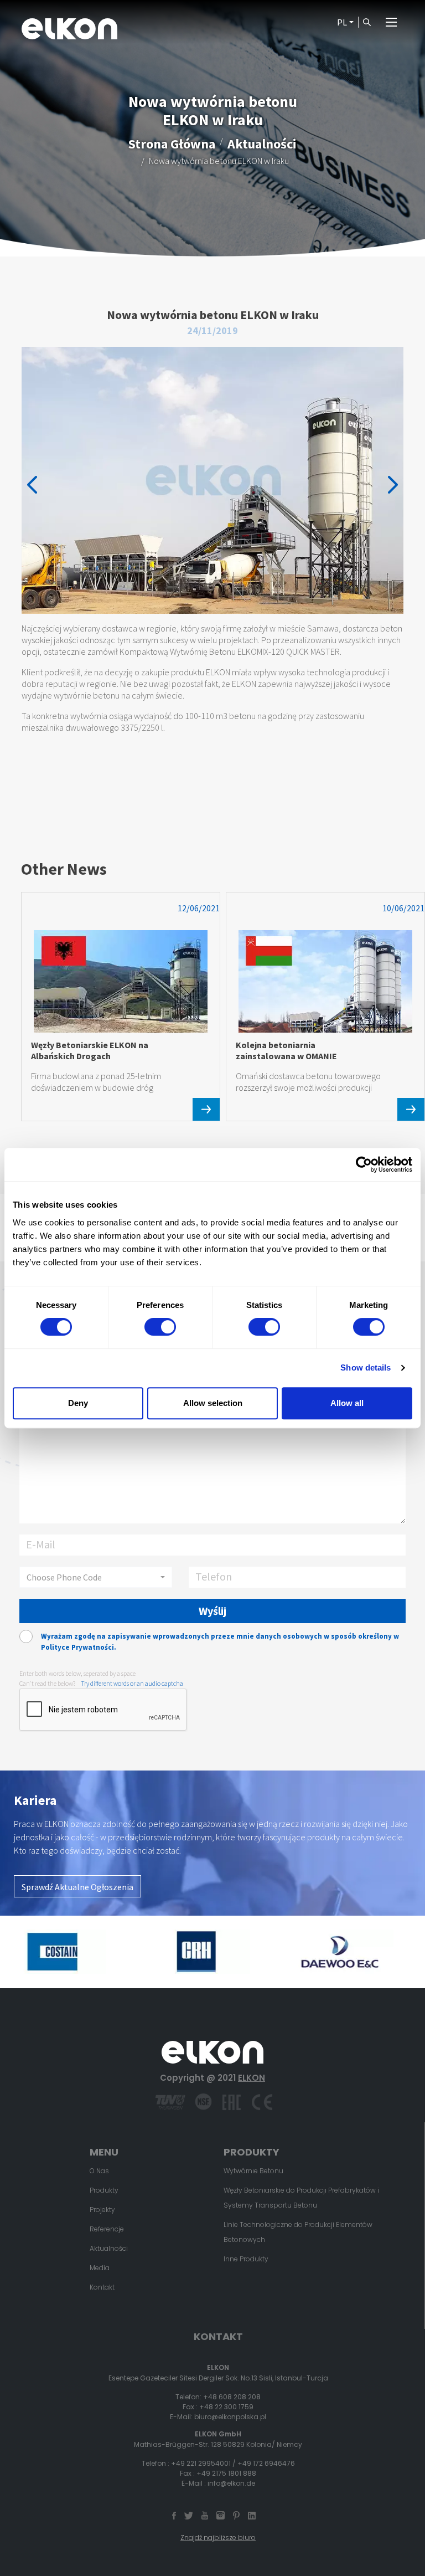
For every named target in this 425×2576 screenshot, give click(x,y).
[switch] (160, 1327)
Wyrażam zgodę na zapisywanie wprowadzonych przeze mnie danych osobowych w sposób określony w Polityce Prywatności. (220, 1642)
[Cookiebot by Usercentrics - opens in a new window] (364, 1164)
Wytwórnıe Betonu (253, 2171)
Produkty (104, 2190)
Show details (366, 1367)
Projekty (102, 2210)
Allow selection (213, 1403)
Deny (78, 1403)
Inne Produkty (246, 2259)
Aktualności (262, 143)
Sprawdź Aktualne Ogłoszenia (77, 1887)
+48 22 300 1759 (226, 2407)
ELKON (252, 2078)
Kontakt (102, 2287)
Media (100, 2268)
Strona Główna (172, 143)
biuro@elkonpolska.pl (230, 2417)
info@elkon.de (231, 2483)
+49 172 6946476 (266, 2463)
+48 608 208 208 (232, 2397)
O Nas (99, 2171)
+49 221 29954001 (201, 2463)
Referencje (107, 2229)
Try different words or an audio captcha (132, 1683)
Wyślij (212, 1611)
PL (342, 22)
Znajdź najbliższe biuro (218, 2537)
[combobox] (96, 1577)
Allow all (347, 1403)
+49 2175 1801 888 (226, 2473)
